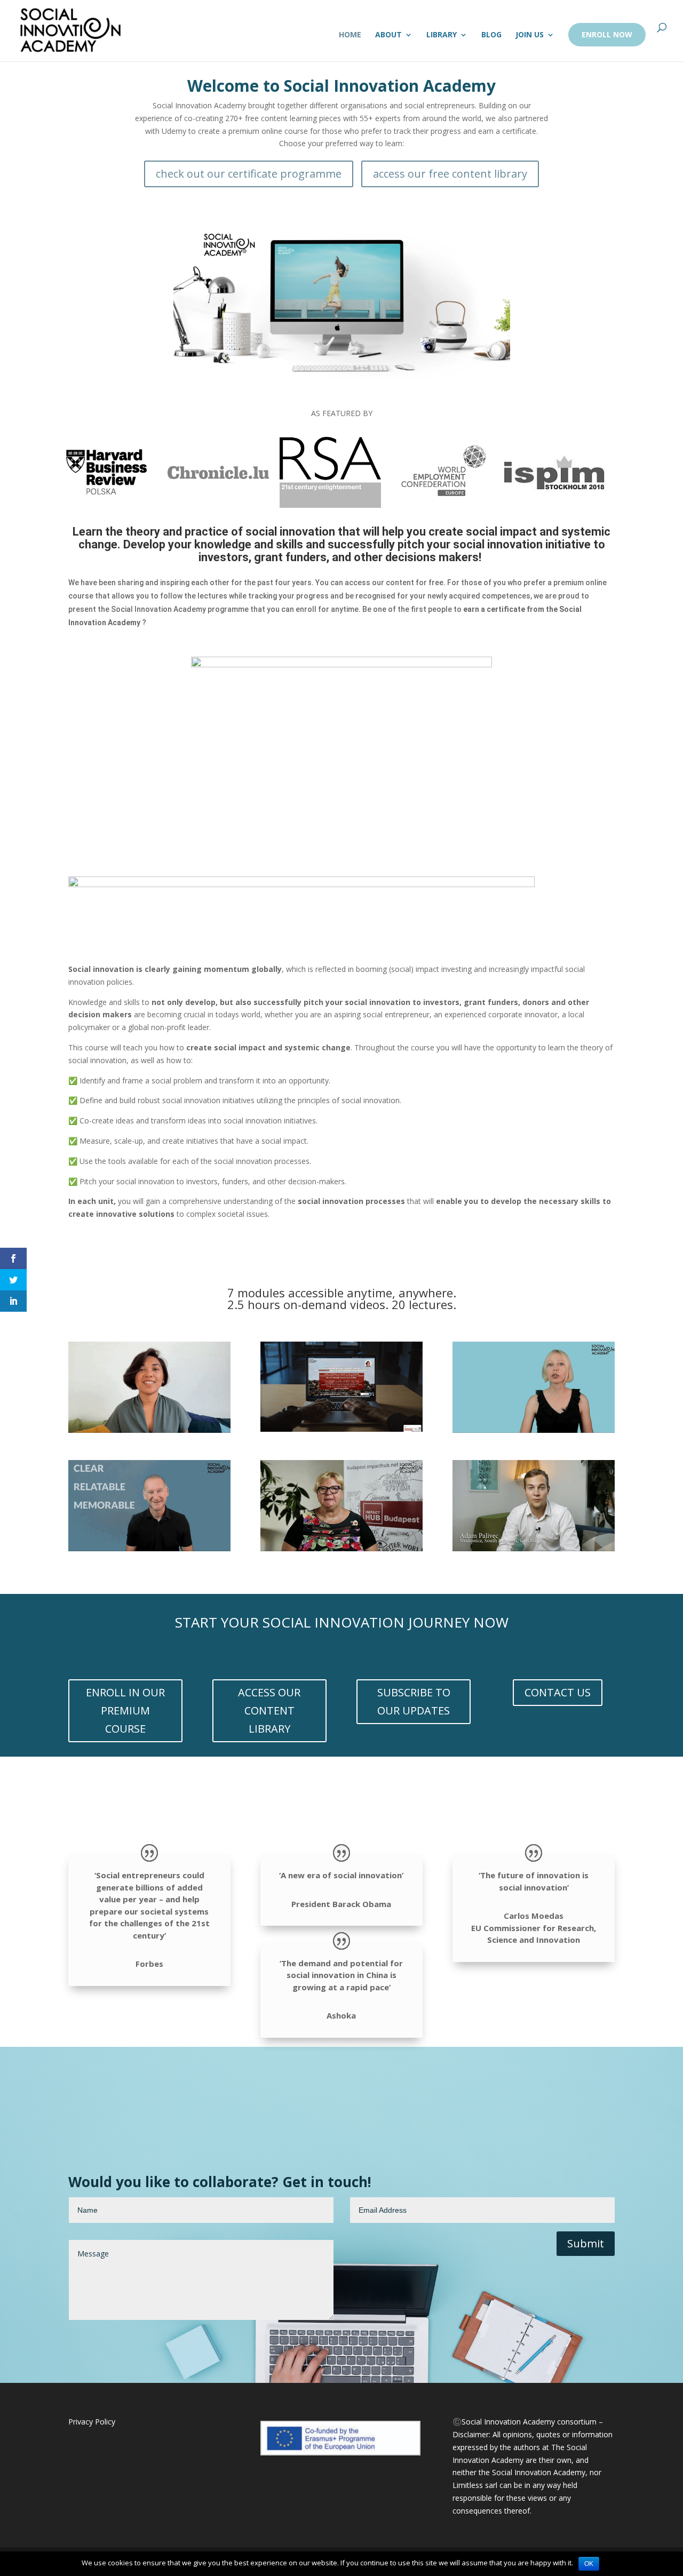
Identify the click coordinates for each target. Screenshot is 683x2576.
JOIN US (530, 35)
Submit (586, 2243)
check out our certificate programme (249, 174)
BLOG (491, 35)
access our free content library (450, 174)
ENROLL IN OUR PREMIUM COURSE (125, 1710)
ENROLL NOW (607, 34)
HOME (350, 35)
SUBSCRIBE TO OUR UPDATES (414, 1701)
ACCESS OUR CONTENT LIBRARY (269, 1710)
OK (589, 2564)
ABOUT (388, 35)
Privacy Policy (92, 2422)
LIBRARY (442, 35)
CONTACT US (558, 1692)
